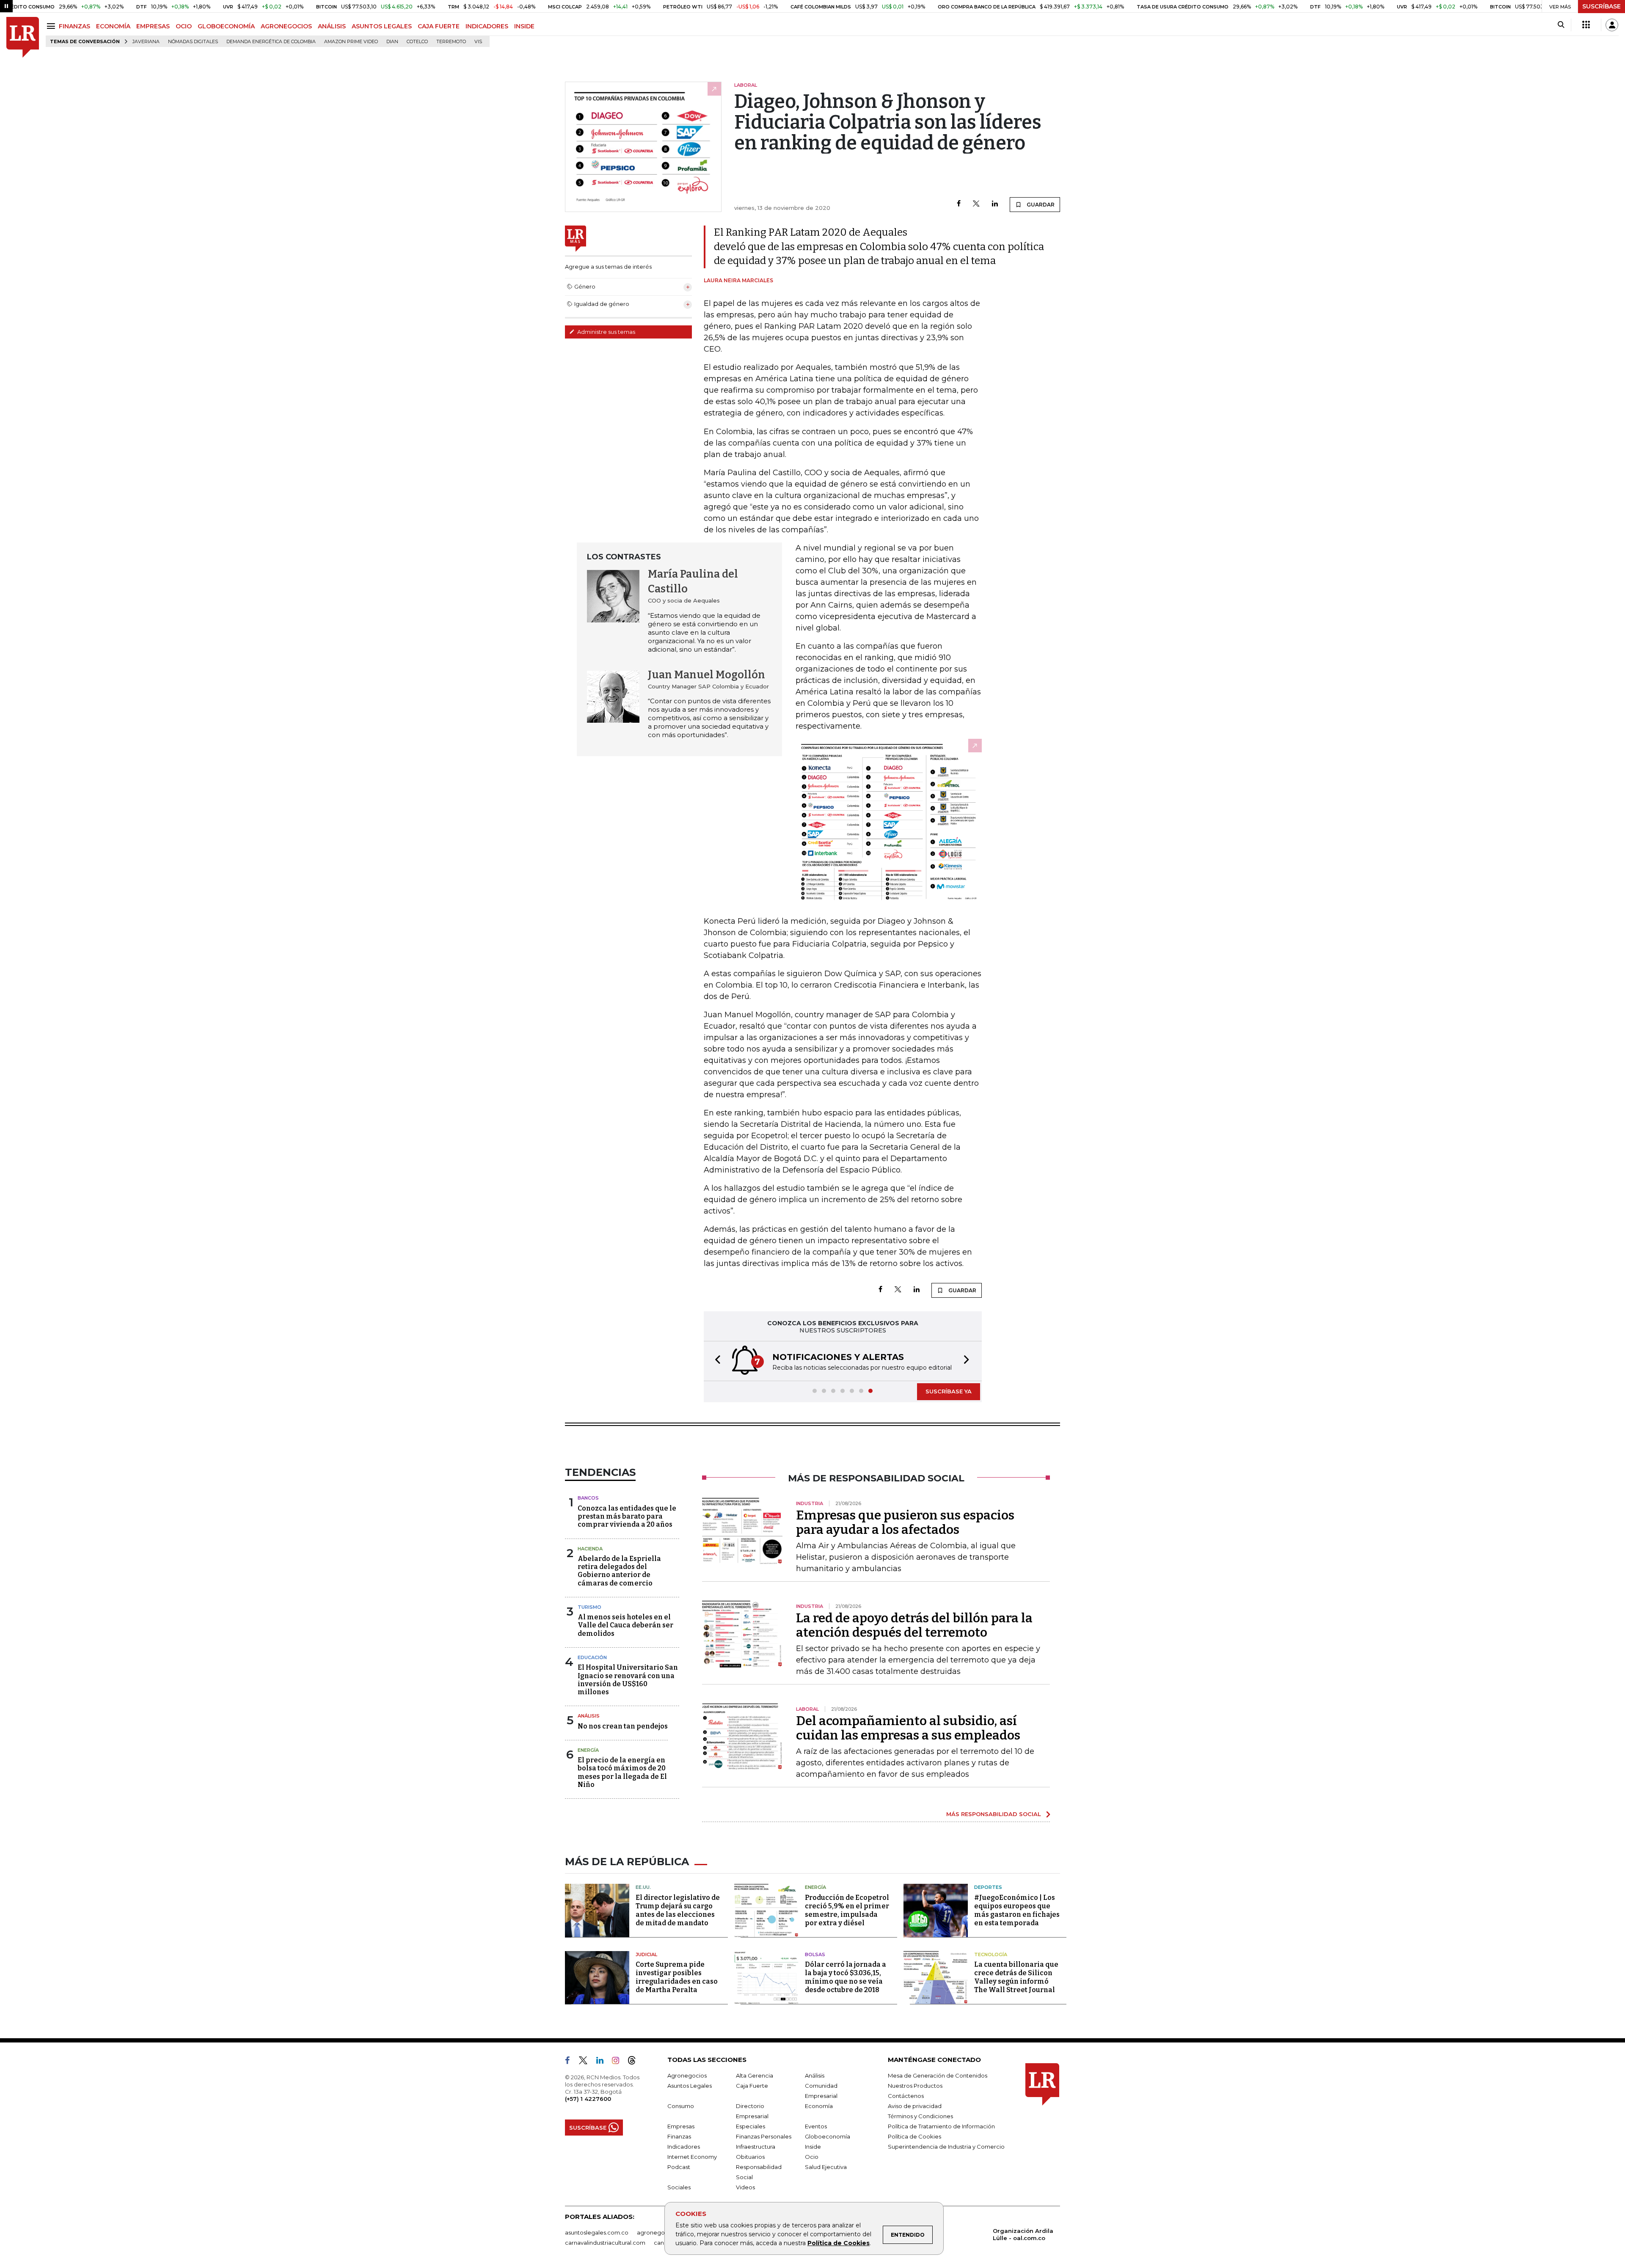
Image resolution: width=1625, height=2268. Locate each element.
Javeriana (146, 42)
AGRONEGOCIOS (286, 26)
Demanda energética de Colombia (271, 42)
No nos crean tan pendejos (623, 1726)
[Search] (1561, 25)
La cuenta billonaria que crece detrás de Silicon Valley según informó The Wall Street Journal (1016, 1977)
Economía (819, 2106)
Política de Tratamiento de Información (941, 2126)
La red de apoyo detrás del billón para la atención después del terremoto (914, 1625)
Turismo (589, 1607)
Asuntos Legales (690, 2086)
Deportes (988, 1887)
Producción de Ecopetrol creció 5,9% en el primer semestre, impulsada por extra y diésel (847, 1910)
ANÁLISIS (332, 26)
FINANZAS (74, 26)
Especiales (751, 2126)
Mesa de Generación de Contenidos (938, 2075)
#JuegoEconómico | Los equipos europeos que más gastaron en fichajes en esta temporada (1017, 1910)
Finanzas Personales (764, 2136)
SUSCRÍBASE (1602, 6)
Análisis (589, 1716)
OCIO (184, 26)
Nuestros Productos (915, 2086)
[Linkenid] (603, 2062)
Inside (813, 2147)
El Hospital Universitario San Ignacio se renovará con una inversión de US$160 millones (628, 1680)
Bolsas (815, 1954)
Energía (588, 1750)
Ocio (812, 2157)
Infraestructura (756, 2147)
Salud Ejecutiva (826, 2167)
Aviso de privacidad (915, 2106)
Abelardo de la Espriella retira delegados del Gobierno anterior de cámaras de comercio (619, 1571)
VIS (478, 42)
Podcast (679, 2167)
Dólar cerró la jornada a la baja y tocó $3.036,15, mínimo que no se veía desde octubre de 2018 (846, 1977)
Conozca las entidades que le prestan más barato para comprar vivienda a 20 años (627, 1516)
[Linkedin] (995, 204)
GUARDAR (1040, 205)
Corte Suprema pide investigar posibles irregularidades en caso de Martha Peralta (677, 1977)
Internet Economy (692, 2157)
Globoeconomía (828, 2136)
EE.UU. (643, 1887)
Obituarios (750, 2157)
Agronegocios (687, 2075)
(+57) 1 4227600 (588, 2099)
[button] (715, 1361)
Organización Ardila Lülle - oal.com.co (1023, 2234)
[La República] (23, 37)
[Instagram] (619, 2062)
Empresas (681, 2126)
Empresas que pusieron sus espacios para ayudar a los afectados (905, 1522)
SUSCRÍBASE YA (949, 1391)
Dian (392, 42)
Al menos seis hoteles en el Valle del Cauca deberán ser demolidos (625, 1625)
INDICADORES (487, 26)
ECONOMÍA (113, 26)
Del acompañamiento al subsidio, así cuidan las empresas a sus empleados (908, 1728)
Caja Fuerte (752, 2086)
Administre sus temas (606, 332)
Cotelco (417, 42)
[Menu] (52, 26)
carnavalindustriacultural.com (605, 2243)
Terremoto (451, 42)
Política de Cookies (839, 2243)
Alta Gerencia (755, 2075)
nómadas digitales (193, 42)
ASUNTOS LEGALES (382, 26)
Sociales (679, 2187)
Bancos (588, 1498)
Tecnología (991, 1954)
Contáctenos (906, 2096)
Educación (592, 1657)
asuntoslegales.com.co (597, 2232)
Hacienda (590, 1549)
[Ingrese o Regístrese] (1612, 25)
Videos (745, 2187)
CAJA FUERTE (439, 26)
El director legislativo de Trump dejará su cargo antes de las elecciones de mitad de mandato (678, 1910)
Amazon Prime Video (351, 42)
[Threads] (635, 2062)
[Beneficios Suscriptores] (1586, 25)
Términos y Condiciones (920, 2116)
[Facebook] (959, 204)
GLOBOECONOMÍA (226, 26)
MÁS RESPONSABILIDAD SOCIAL (994, 1814)
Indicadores (684, 2147)
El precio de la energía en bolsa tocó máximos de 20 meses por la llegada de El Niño (622, 1772)
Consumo (681, 2106)
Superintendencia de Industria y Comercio (946, 2147)
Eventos (816, 2126)
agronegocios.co (661, 2232)
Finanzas (679, 2136)
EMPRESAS (153, 26)
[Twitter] (976, 204)
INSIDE (524, 26)
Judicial (646, 1954)
